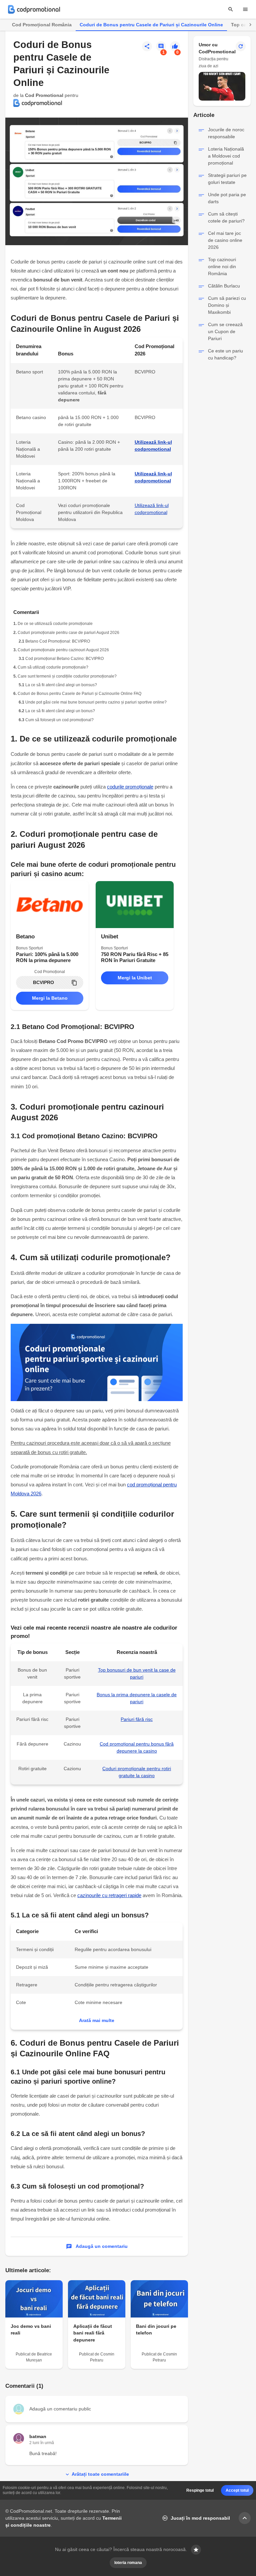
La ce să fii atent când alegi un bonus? (60, 711)
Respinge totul (200, 2490)
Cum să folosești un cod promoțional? (59, 720)
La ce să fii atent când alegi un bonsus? (61, 685)
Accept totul (237, 2490)
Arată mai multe (97, 2020)
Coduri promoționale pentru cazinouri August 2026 (63, 650)
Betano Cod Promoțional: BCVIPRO (58, 641)
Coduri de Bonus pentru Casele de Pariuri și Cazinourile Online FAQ (79, 694)
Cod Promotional (44, 95)
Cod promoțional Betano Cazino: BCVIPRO (64, 659)
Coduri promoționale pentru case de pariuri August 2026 (68, 633)
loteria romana (128, 2563)
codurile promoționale (130, 787)
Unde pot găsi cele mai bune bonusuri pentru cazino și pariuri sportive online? (96, 702)
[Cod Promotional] (34, 9)
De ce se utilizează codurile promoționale (55, 624)
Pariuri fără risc (137, 1719)
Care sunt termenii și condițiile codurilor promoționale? (67, 676)
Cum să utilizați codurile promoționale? (53, 667)
